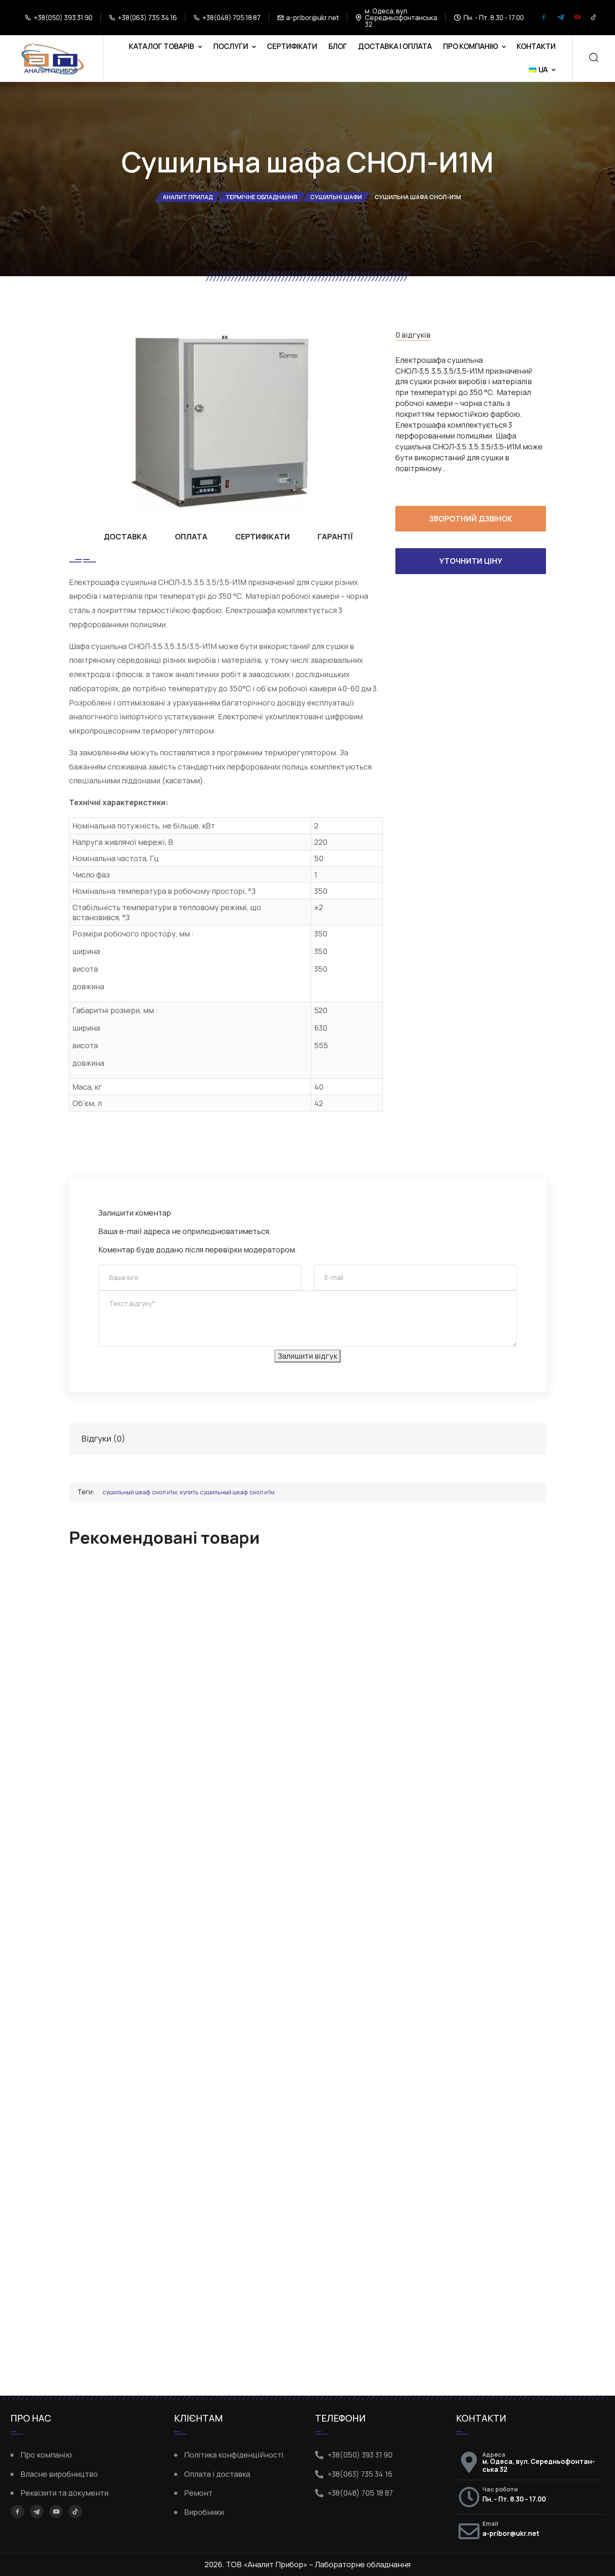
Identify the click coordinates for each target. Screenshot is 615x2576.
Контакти (536, 46)
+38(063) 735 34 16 (147, 18)
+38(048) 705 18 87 (232, 18)
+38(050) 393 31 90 (63, 18)
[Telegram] (561, 18)
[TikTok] (594, 18)
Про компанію (470, 46)
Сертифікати (292, 46)
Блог (338, 46)
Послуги (231, 46)
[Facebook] (544, 18)
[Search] (594, 58)
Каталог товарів (161, 46)
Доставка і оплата (395, 46)
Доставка (126, 536)
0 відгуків (413, 335)
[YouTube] (577, 18)
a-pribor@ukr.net (313, 18)
